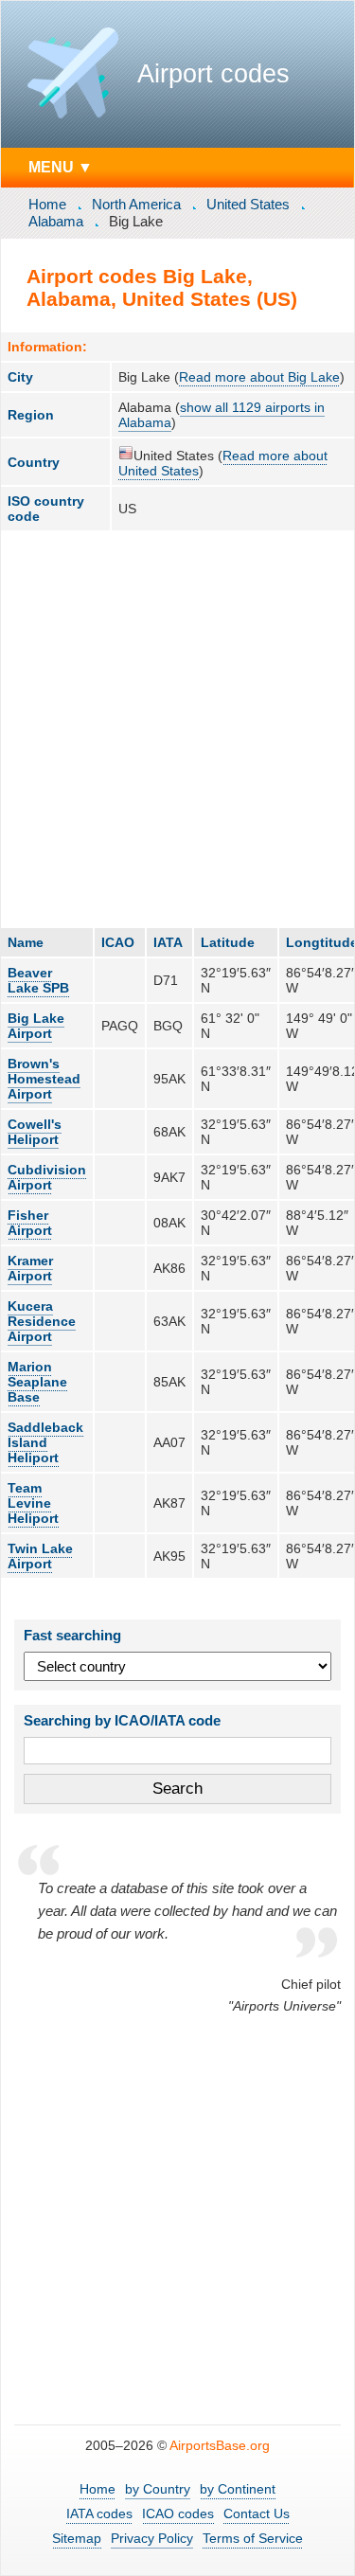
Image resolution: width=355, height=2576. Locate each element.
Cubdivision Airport (47, 1177)
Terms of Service (253, 2538)
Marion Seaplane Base (37, 1382)
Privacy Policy (152, 2538)
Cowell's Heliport (35, 1132)
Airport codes (213, 74)
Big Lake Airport (36, 1026)
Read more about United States (223, 463)
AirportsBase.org (220, 2445)
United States (248, 204)
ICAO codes (178, 2513)
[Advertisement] (177, 729)
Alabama (56, 221)
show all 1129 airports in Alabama (222, 415)
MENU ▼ (61, 167)
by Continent (238, 2489)
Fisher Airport (30, 1223)
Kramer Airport (30, 1268)
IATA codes (99, 2513)
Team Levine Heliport (33, 1503)
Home (47, 204)
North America (136, 204)
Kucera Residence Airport (42, 1321)
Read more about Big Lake (259, 377)
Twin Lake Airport (40, 1556)
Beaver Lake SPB (38, 980)
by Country (158, 2489)
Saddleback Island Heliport (45, 1442)
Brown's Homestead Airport (44, 1079)
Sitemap (77, 2538)
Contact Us (257, 2513)
